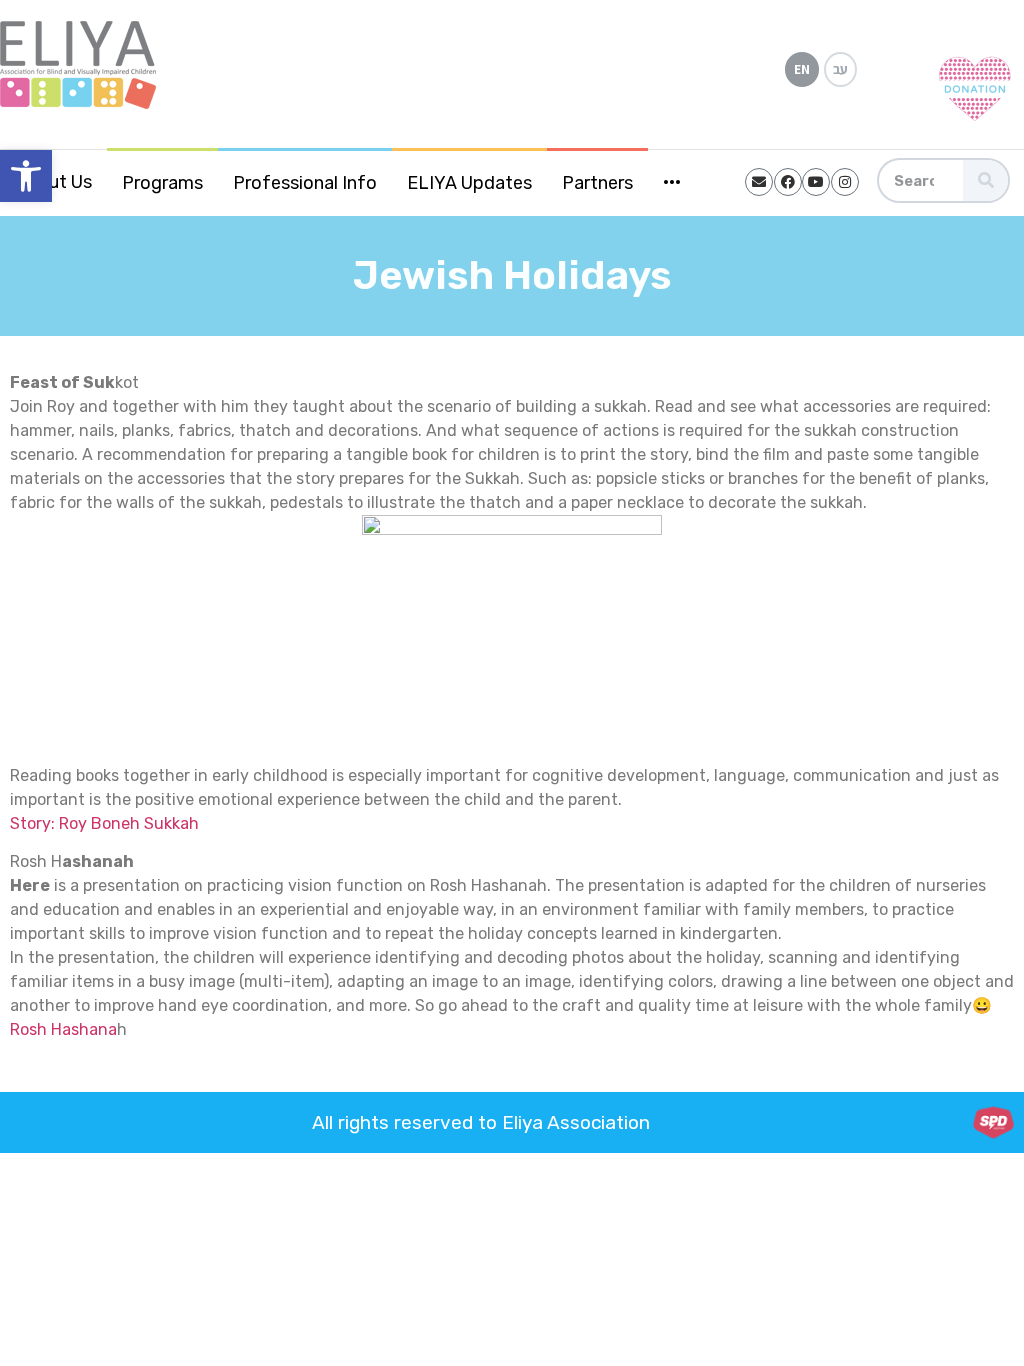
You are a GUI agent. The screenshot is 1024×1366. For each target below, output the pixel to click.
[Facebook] (788, 182)
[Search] (985, 180)
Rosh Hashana (63, 1029)
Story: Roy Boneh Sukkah (104, 823)
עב (840, 69)
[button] (26, 176)
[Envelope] (759, 182)
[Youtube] (816, 182)
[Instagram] (845, 182)
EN (802, 69)
